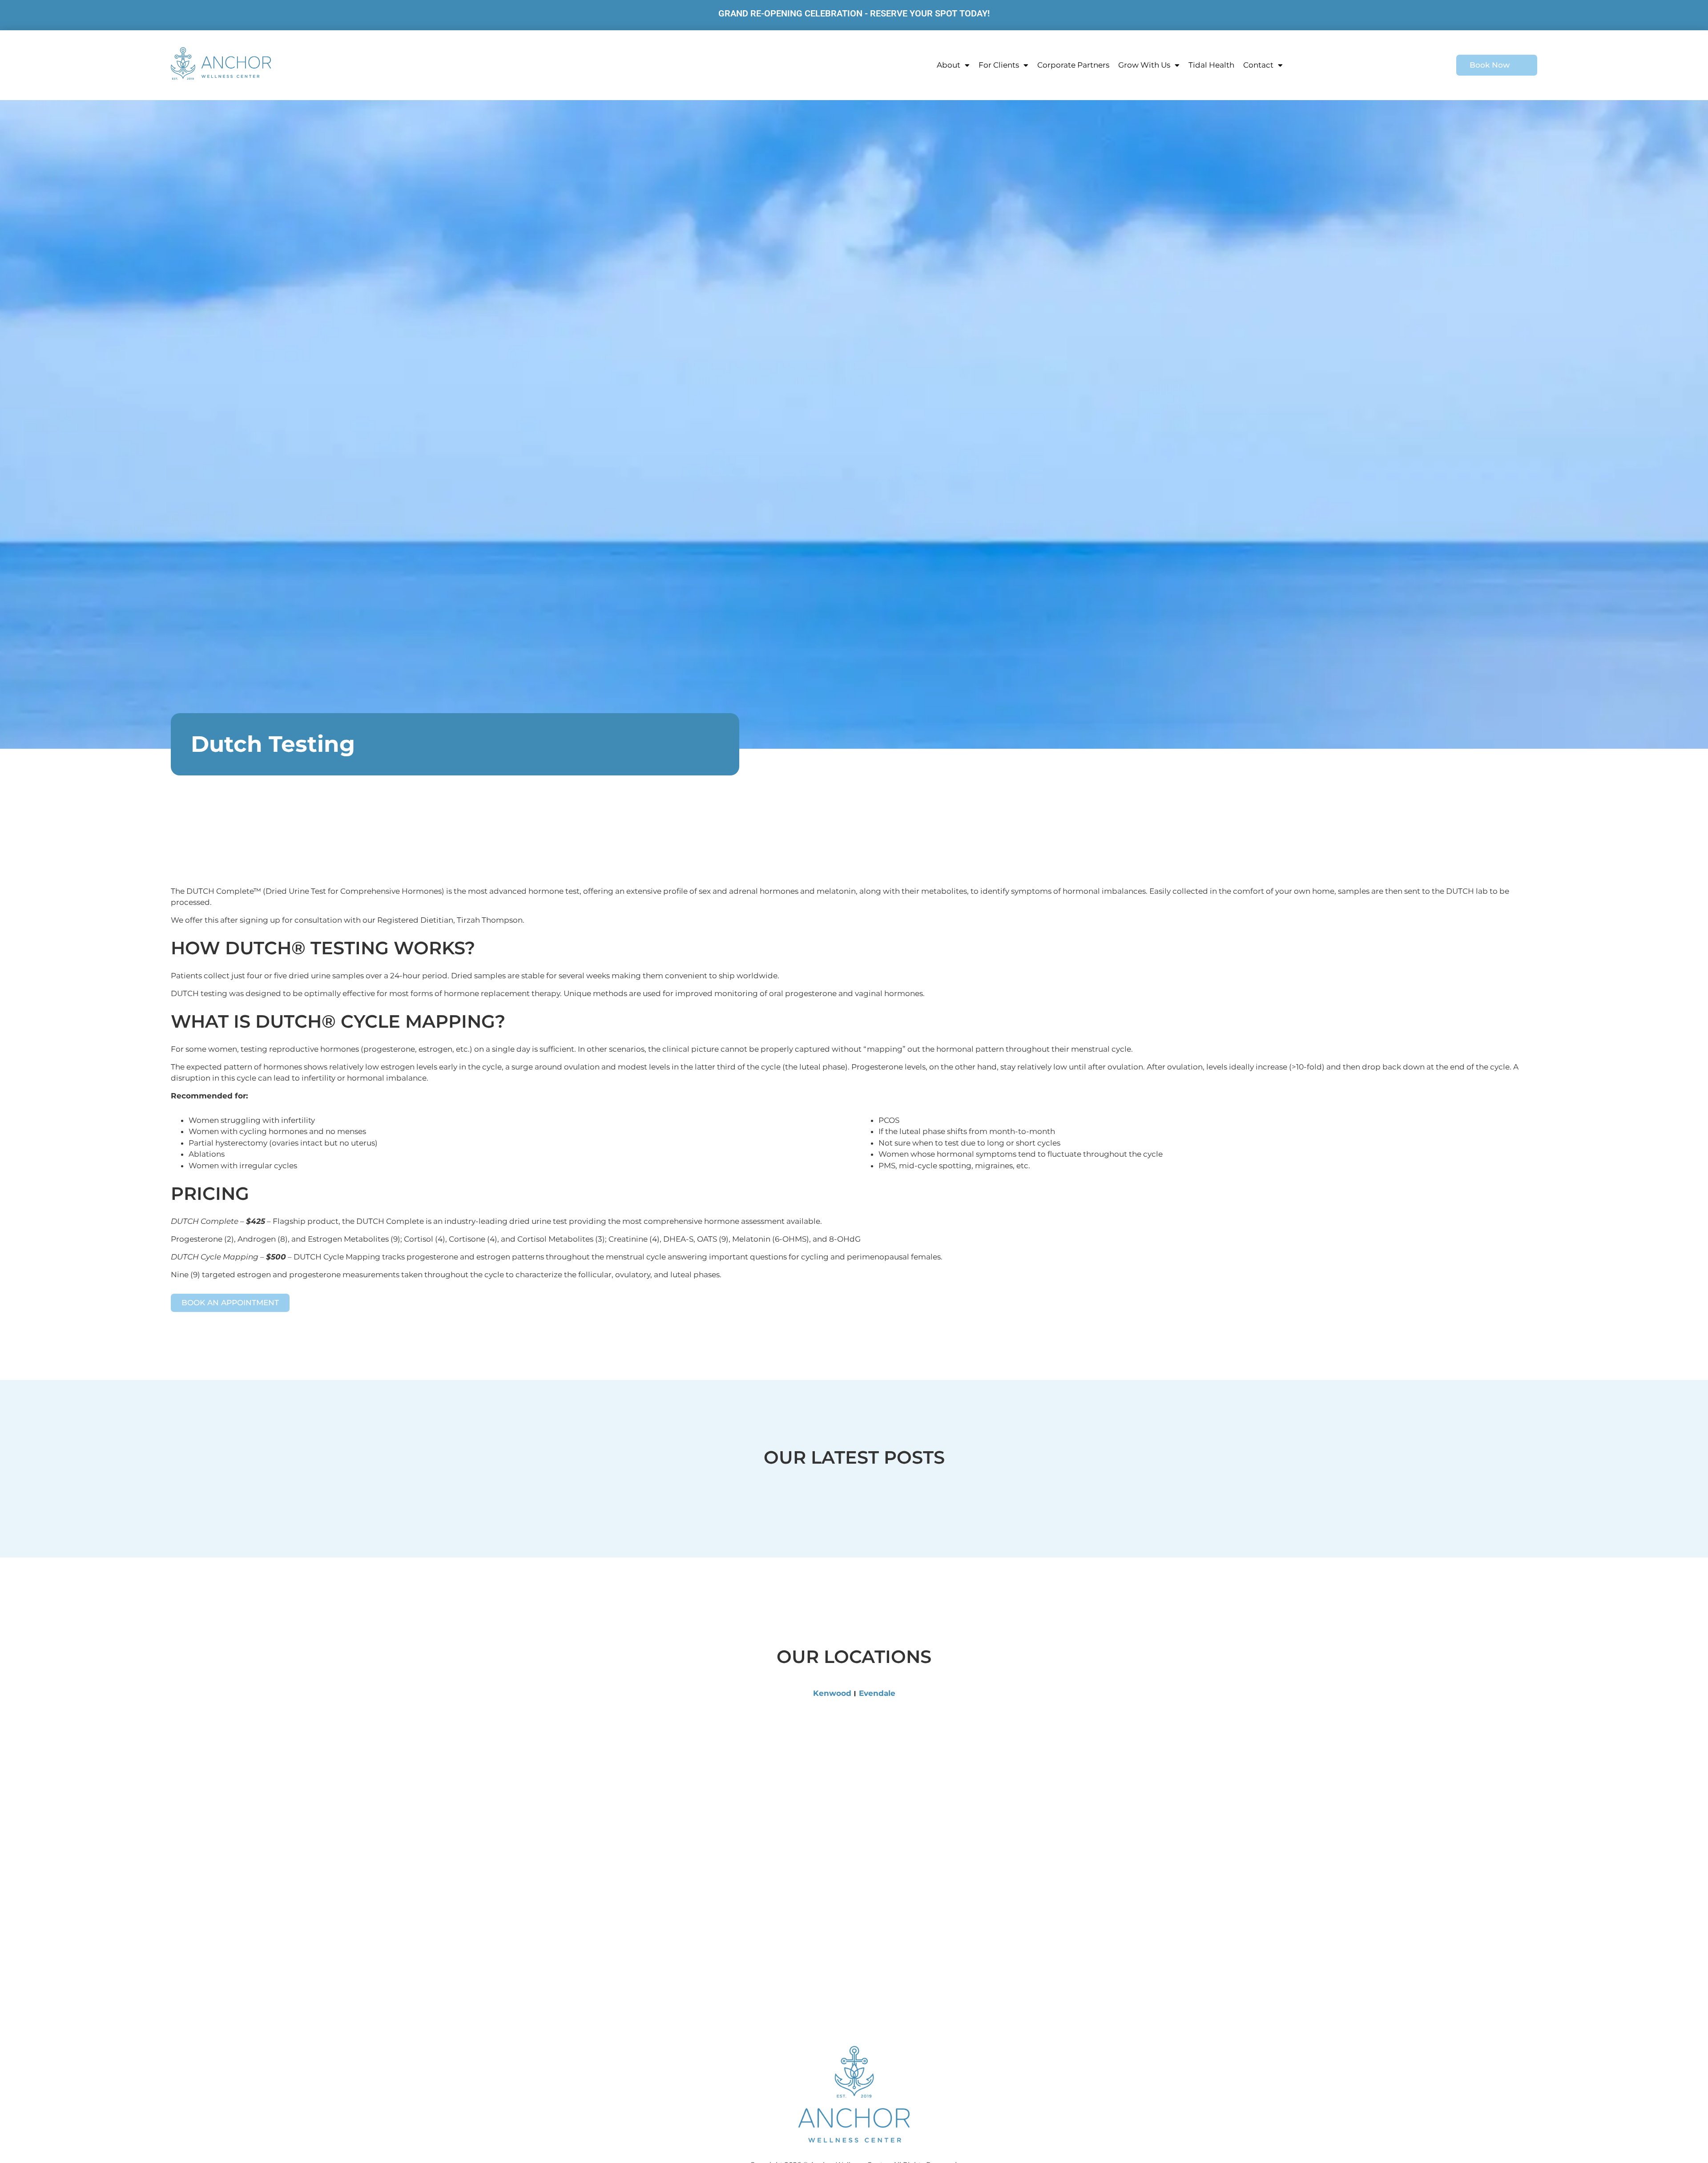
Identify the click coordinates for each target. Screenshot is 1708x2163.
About (949, 65)
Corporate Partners (1073, 65)
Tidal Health (1211, 65)
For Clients (999, 65)
